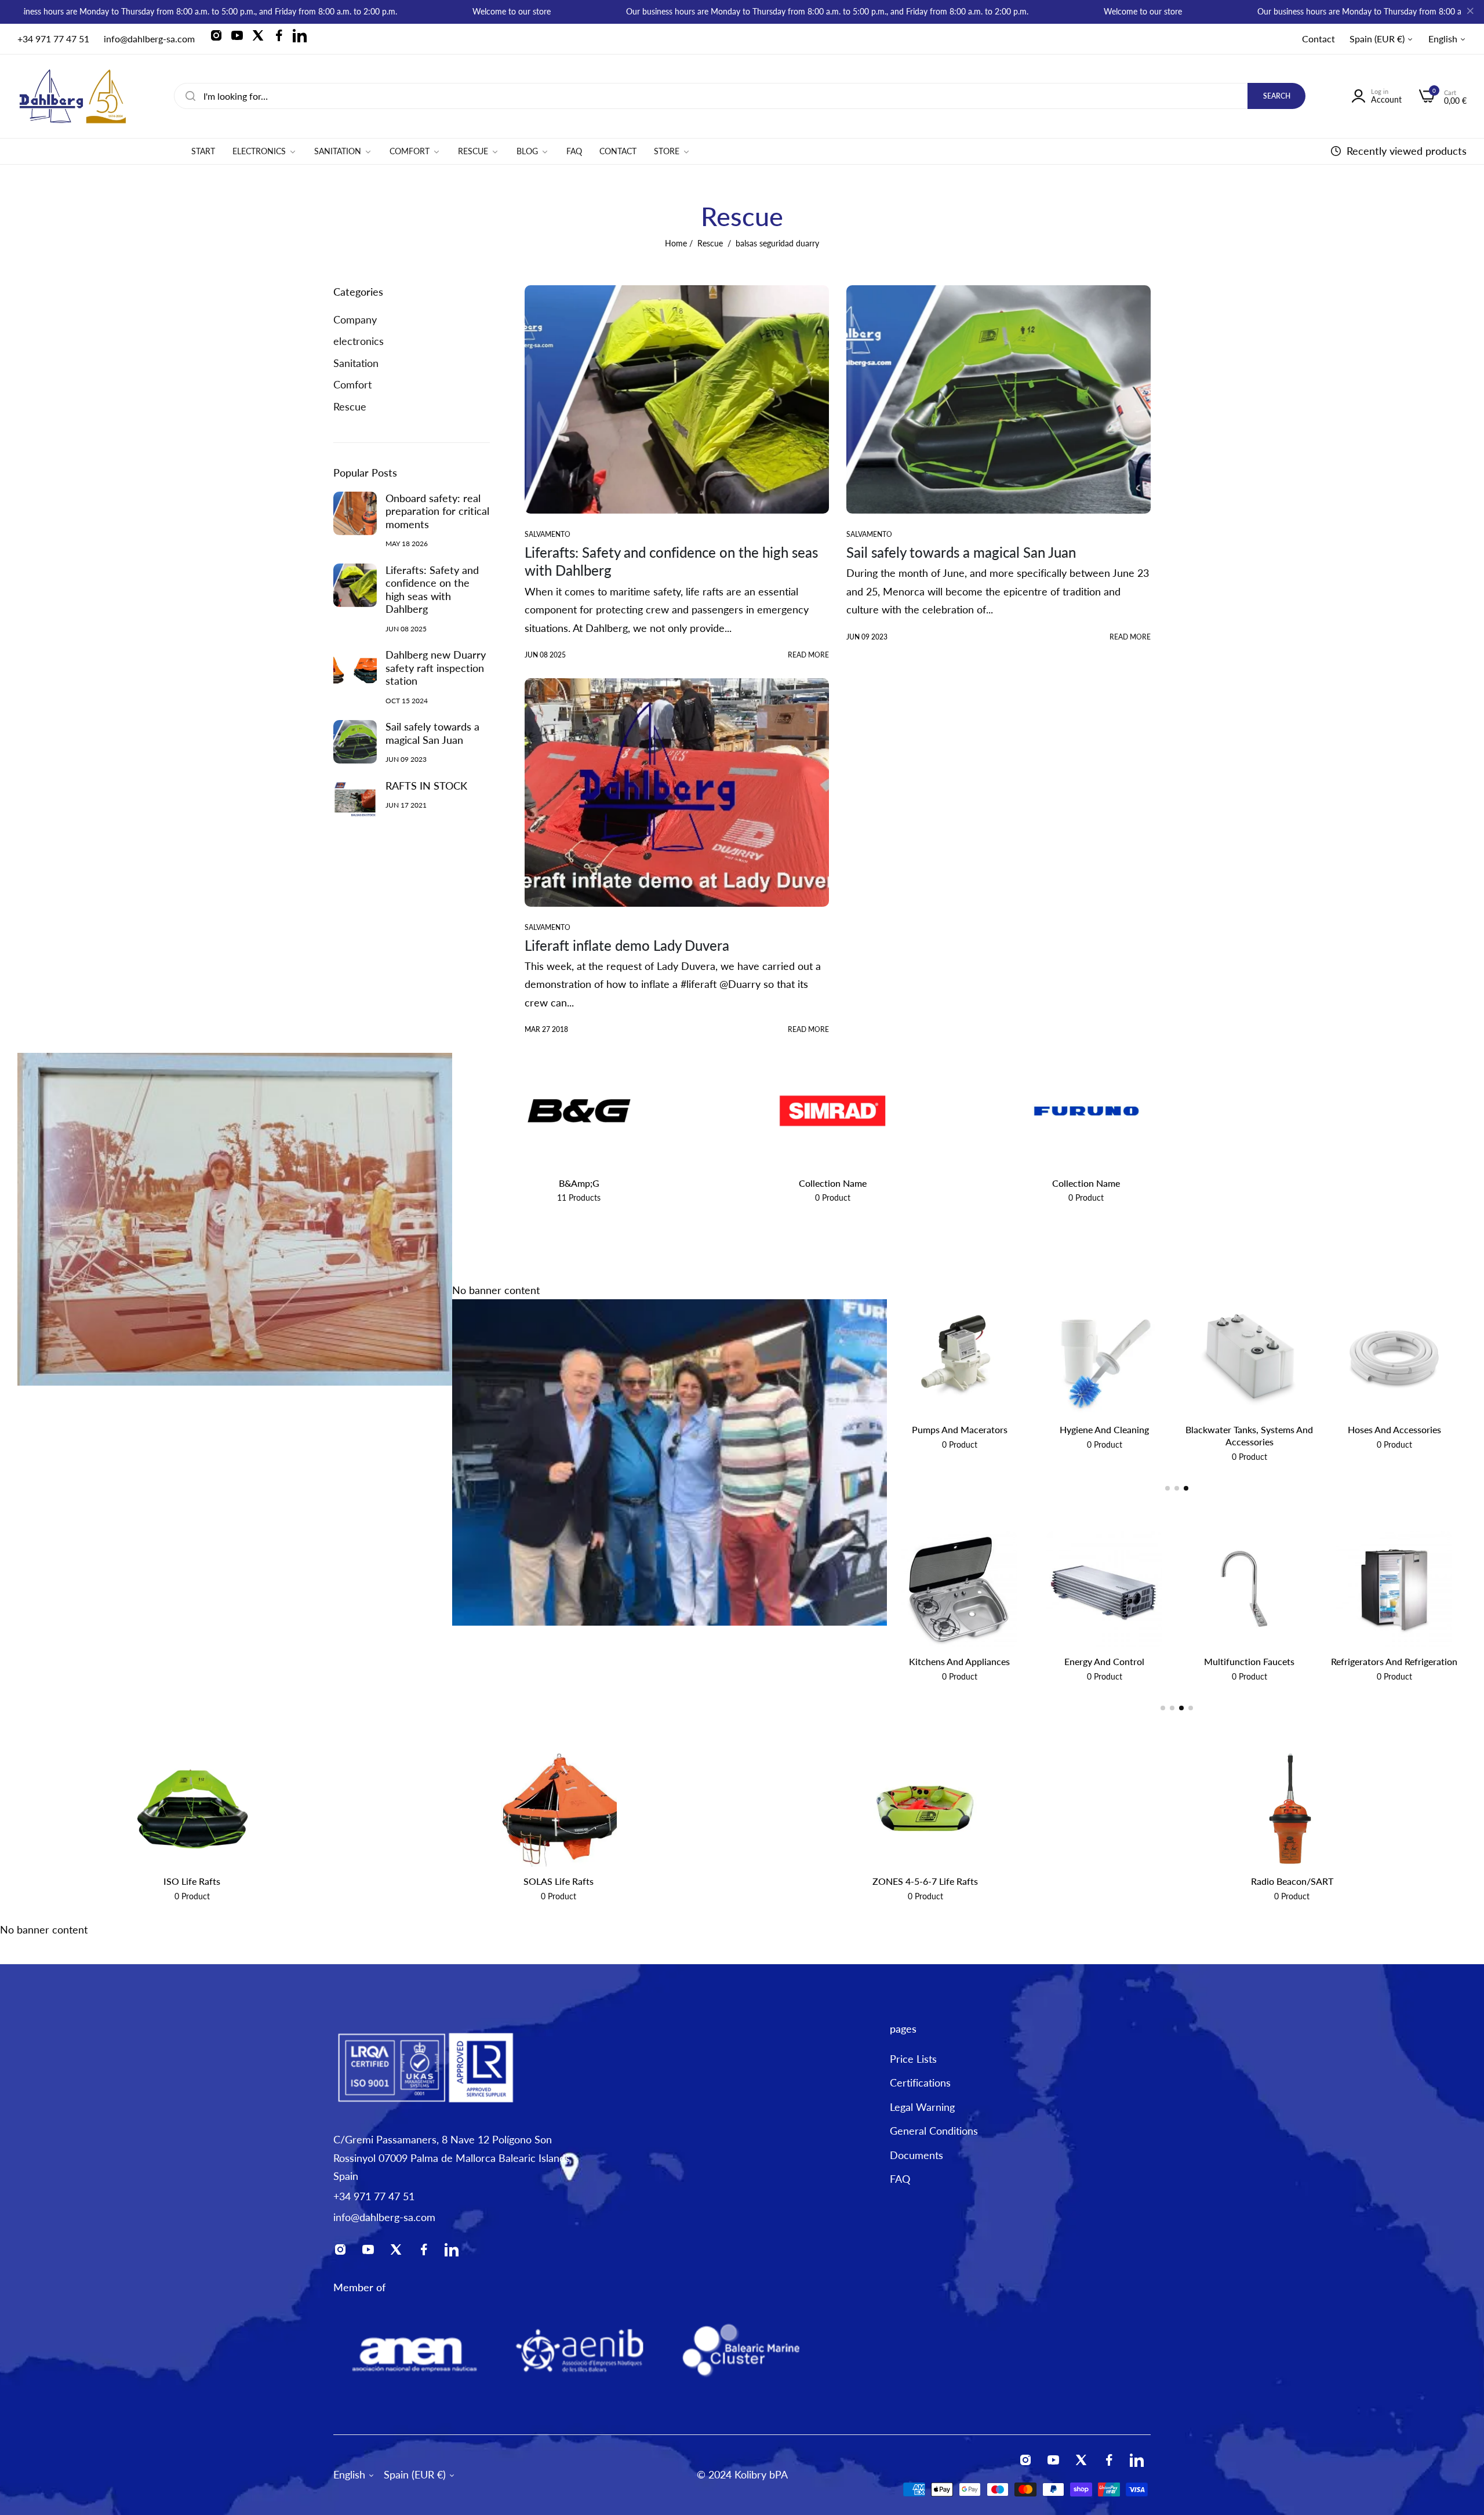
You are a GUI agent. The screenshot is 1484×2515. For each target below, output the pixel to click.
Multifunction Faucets (1104, 1661)
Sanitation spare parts (1105, 1429)
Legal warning (922, 2107)
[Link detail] (220, 39)
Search (1277, 96)
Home (676, 243)
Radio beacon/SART (1292, 1881)
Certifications (920, 2083)
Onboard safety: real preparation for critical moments (437, 511)
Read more (808, 655)
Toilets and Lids (960, 1429)
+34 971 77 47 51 (374, 2196)
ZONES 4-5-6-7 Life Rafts (925, 1881)
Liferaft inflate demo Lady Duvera (627, 945)
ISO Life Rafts (192, 1881)
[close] (1470, 12)
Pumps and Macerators (1250, 1429)
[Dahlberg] (72, 96)
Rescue (710, 243)
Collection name (833, 1183)
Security (1394, 1661)
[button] (1167, 1488)
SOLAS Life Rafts (559, 1881)
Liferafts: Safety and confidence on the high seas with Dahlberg (432, 590)
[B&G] (579, 1111)
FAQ (900, 2179)
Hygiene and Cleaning (1394, 1429)
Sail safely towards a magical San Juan (432, 733)
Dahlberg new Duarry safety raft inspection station (436, 668)
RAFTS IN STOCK (426, 786)
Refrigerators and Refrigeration (1249, 1661)
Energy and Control (959, 1661)
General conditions (934, 2131)
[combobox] (740, 96)
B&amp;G (579, 1183)
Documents (916, 2155)
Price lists (913, 2059)
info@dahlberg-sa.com (384, 2217)
